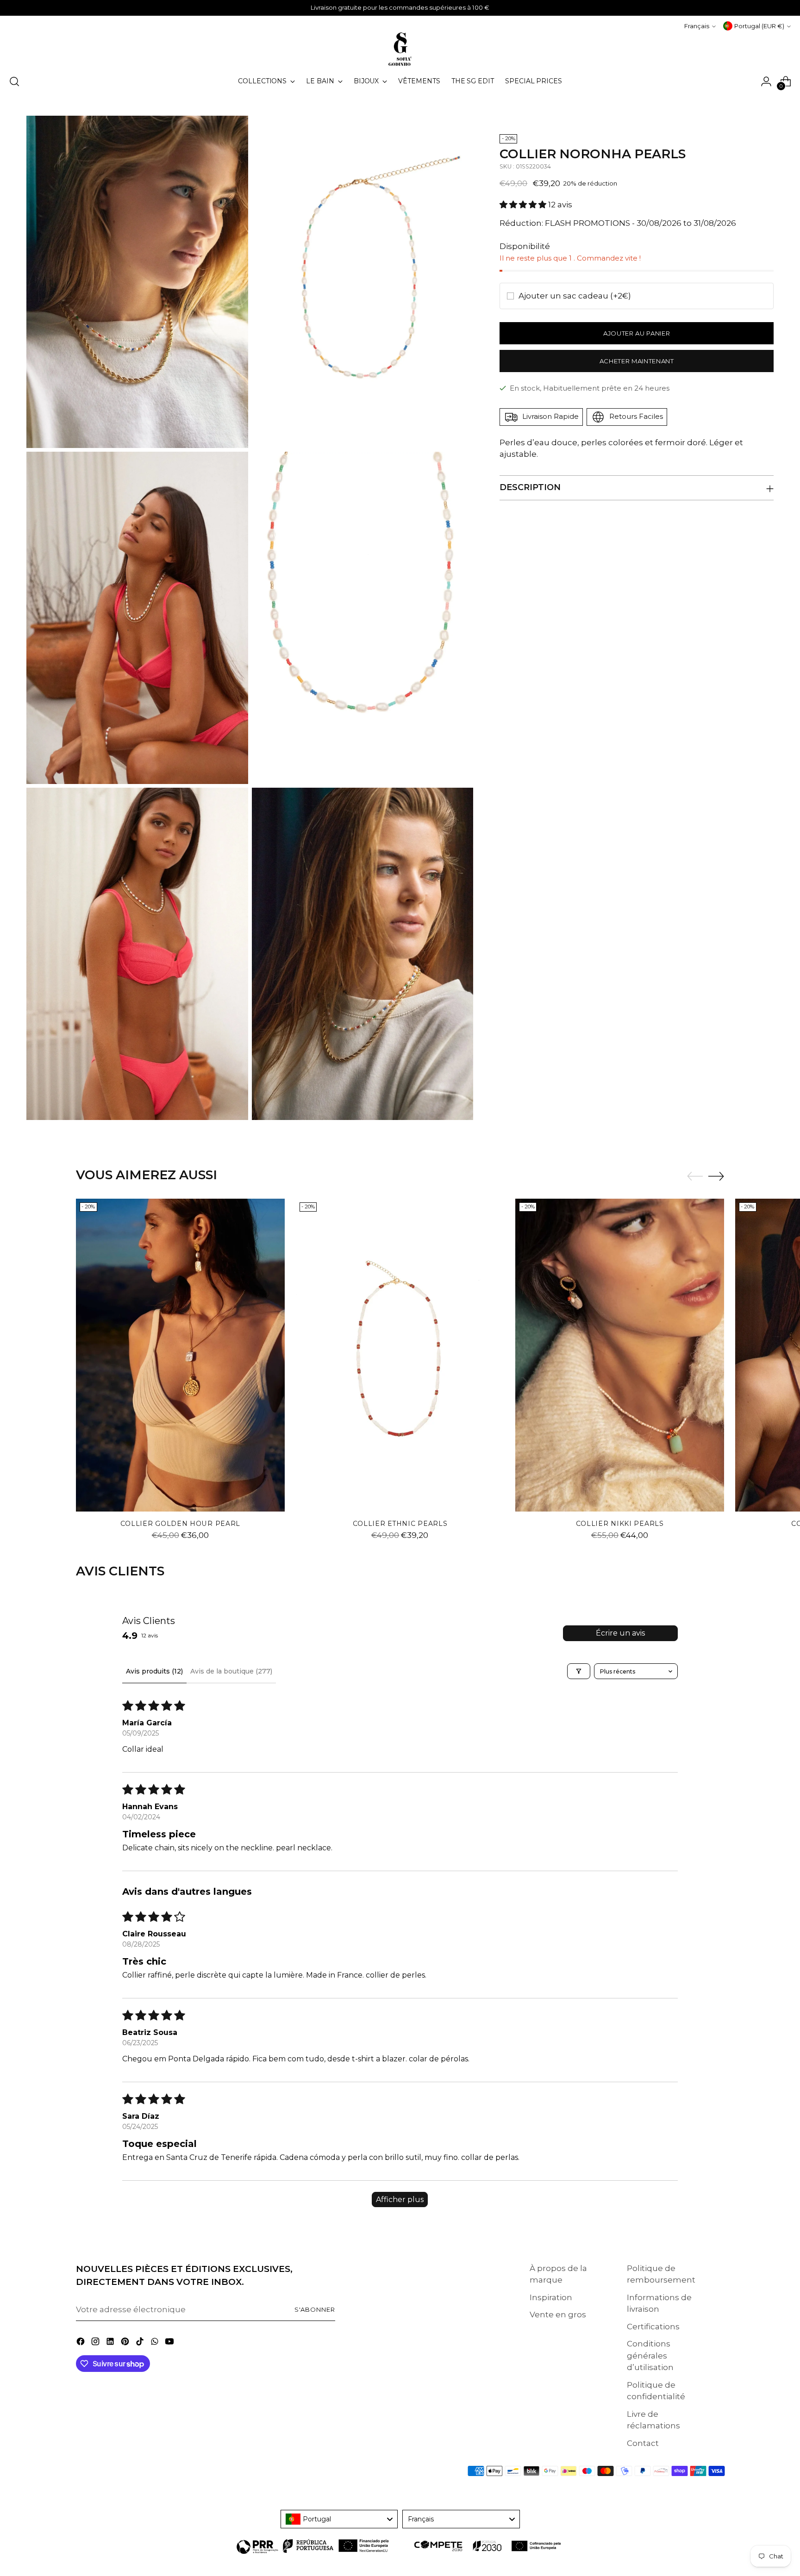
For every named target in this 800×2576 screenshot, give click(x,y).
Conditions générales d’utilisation (650, 2355)
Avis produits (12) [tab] (154, 1671)
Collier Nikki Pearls (620, 1524)
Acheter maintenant (637, 361)
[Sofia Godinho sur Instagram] (96, 2343)
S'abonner (315, 2309)
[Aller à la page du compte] (766, 81)
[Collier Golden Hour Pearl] (180, 1355)
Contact (643, 2443)
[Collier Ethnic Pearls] (400, 1355)
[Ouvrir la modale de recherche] (14, 81)
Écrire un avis (620, 1633)
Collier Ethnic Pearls (400, 1524)
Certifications (653, 2327)
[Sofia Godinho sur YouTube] (170, 2343)
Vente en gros (558, 2315)
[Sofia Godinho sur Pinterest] (126, 2343)
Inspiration (551, 2297)
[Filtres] (579, 1671)
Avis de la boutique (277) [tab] (231, 1671)
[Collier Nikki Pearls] (620, 1355)
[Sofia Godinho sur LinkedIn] (111, 2343)
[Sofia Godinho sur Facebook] (81, 2343)
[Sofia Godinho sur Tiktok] (141, 2343)
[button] (524, 205)
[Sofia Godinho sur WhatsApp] (156, 2343)
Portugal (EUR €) (759, 26)
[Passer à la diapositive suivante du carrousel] (716, 1176)
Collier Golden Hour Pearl (180, 1524)
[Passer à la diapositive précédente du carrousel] (695, 1176)
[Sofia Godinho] (400, 49)
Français (697, 26)
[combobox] (339, 2519)
